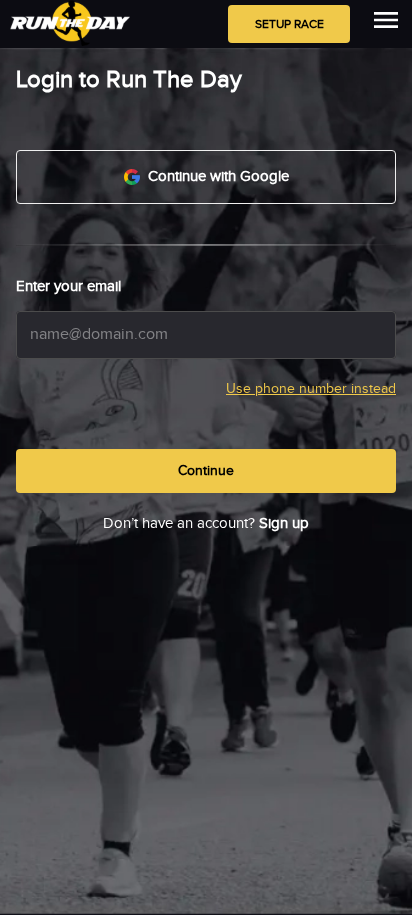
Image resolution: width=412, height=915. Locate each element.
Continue (206, 471)
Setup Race (289, 24)
